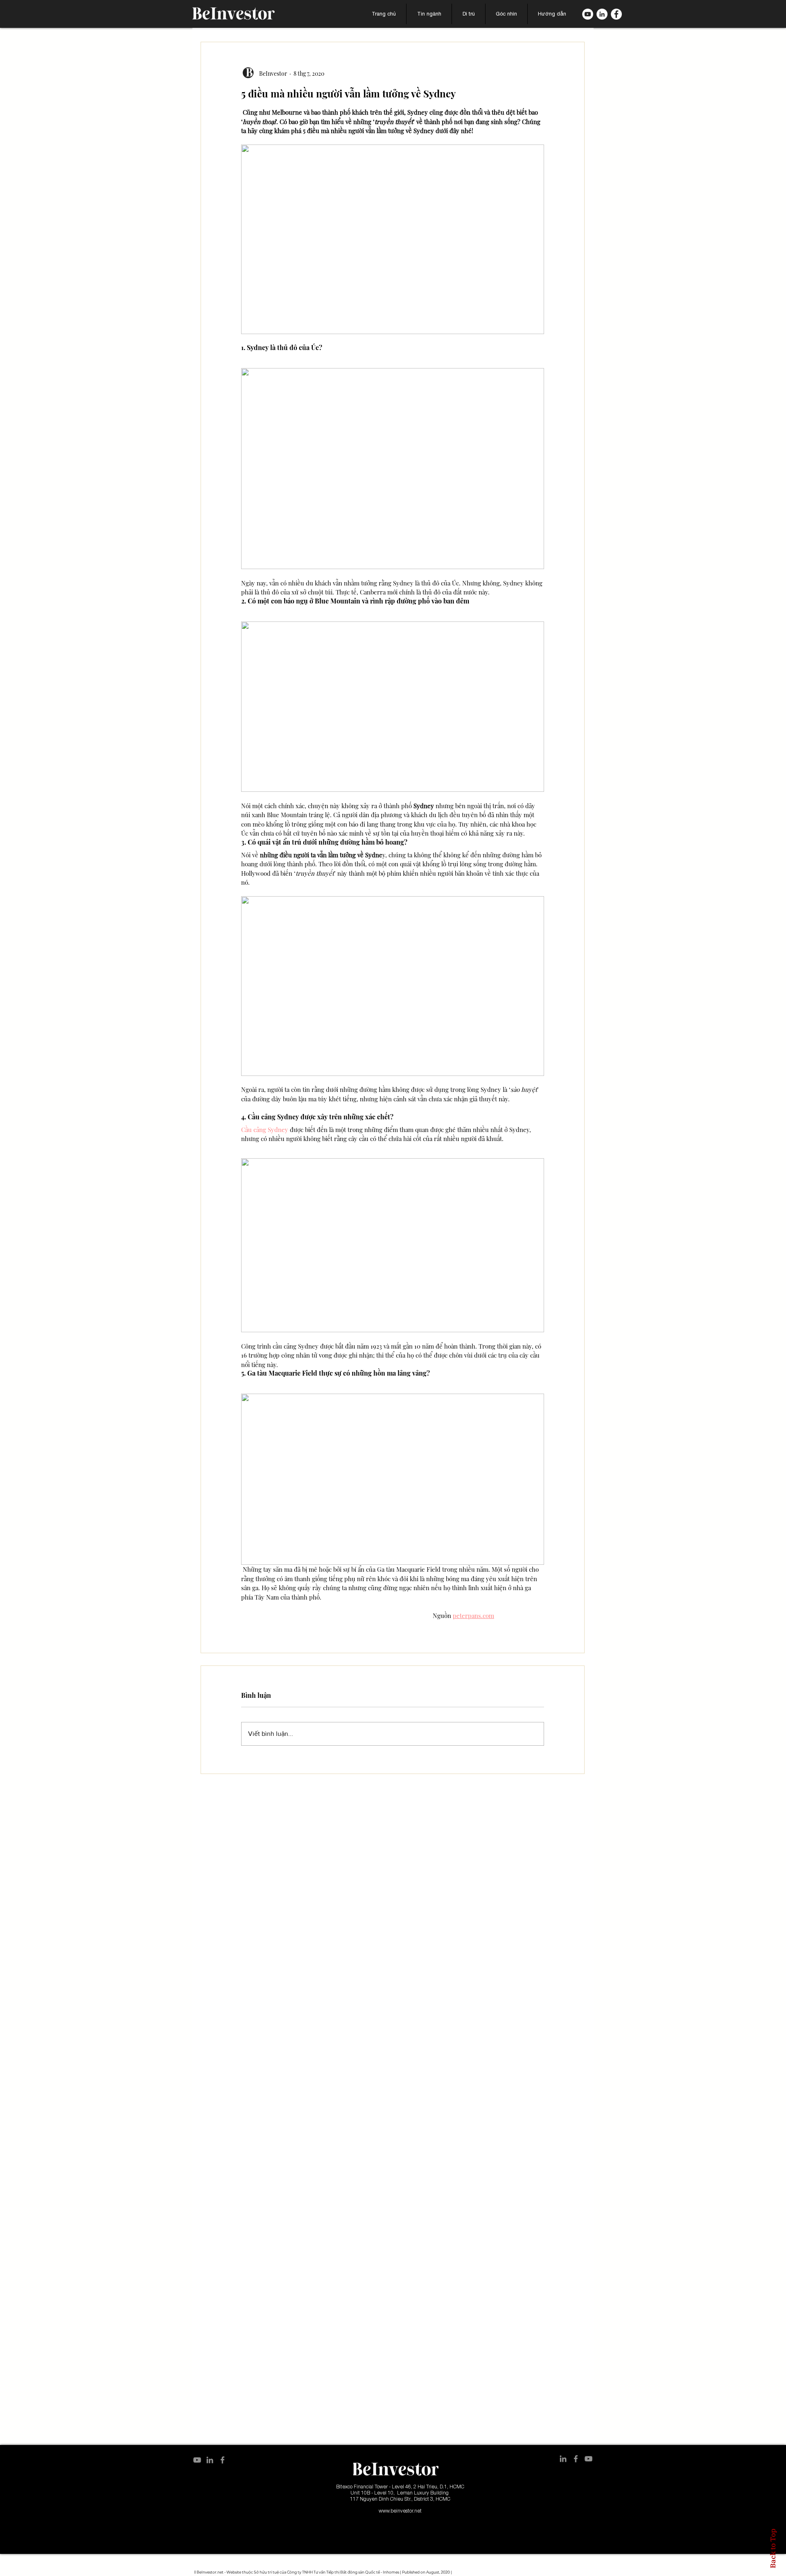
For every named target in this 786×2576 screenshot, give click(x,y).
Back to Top (773, 2548)
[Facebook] (616, 14)
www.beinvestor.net (400, 2511)
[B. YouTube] (588, 14)
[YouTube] (197, 2460)
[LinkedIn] (602, 14)
